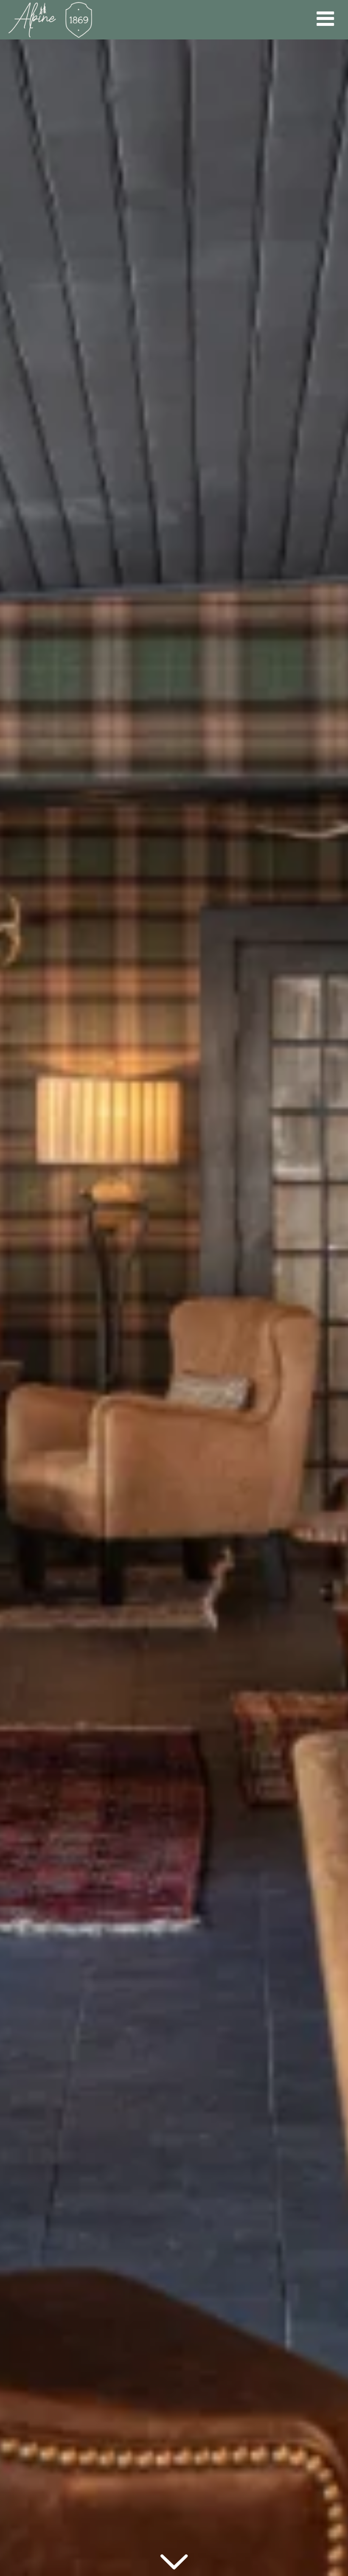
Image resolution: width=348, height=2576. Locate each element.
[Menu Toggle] (257, 19)
